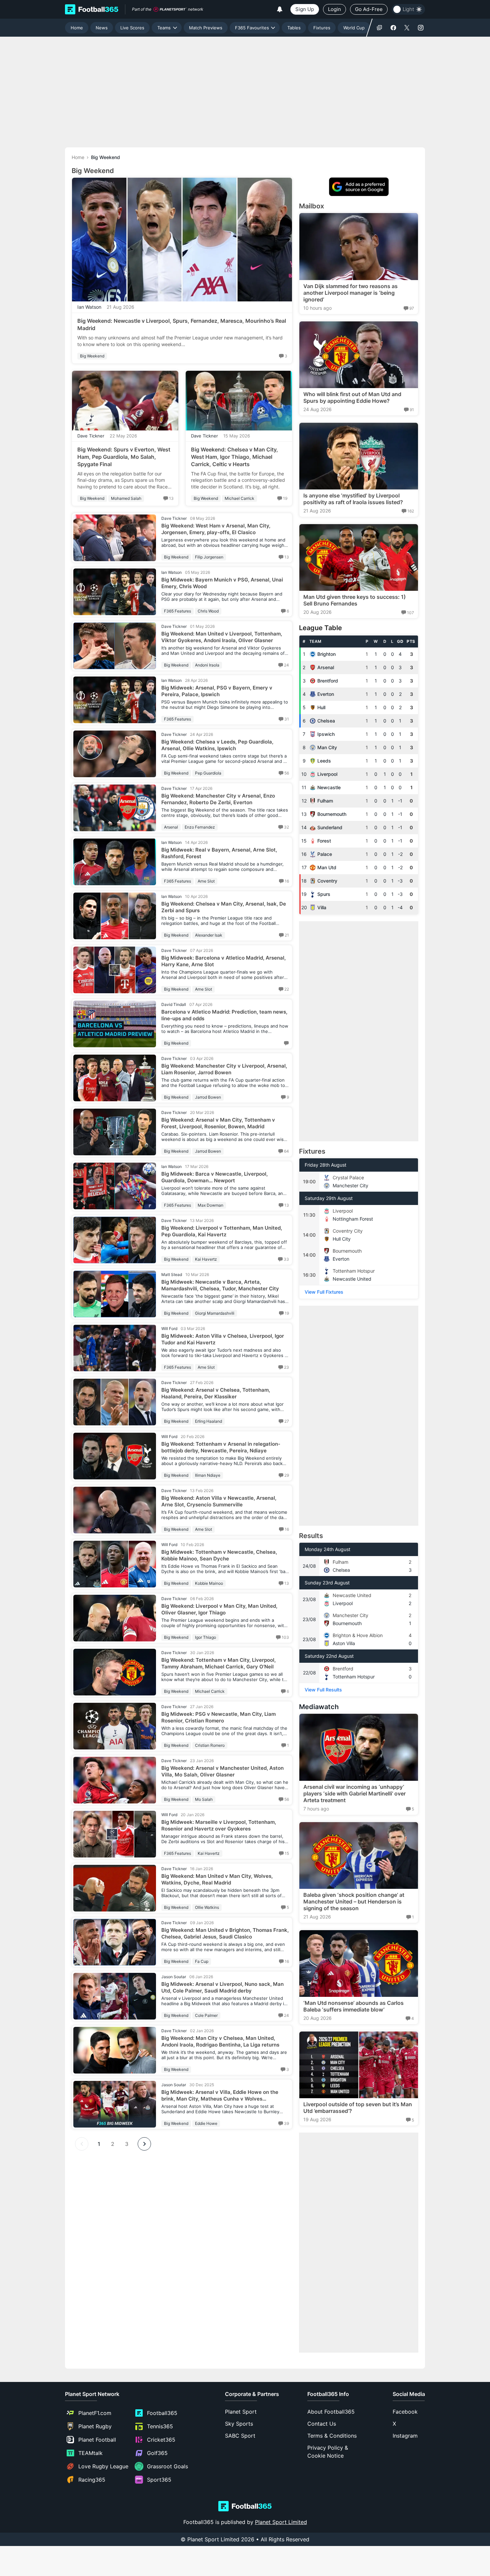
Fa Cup (202, 1961)
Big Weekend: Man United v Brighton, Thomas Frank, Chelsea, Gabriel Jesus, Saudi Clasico (225, 1933)
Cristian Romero (210, 1745)
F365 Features (177, 611)
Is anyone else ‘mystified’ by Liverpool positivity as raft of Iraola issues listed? (353, 499)
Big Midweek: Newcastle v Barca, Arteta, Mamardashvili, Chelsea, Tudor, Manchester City (220, 1285)
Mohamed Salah (126, 498)
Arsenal (171, 827)
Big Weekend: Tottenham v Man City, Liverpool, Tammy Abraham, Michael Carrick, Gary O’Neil (218, 1663)
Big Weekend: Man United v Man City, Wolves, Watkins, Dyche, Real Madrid (217, 1879)
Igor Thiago (205, 1637)
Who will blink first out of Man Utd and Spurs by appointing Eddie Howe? (352, 397)
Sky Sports (239, 2424)
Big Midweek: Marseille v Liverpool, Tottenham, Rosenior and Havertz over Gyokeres (219, 1825)
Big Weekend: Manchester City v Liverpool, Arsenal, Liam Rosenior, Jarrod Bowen (224, 1069)
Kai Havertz (206, 1259)
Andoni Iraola (207, 665)
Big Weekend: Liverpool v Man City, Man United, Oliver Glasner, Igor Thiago (219, 1609)
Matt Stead (172, 1274)
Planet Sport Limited (281, 2522)
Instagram (405, 2436)
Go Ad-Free (369, 9)
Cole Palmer (206, 2015)
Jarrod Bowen (208, 1097)
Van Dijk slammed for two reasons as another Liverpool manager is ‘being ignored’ (350, 293)
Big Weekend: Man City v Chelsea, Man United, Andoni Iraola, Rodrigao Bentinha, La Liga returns (220, 2041)
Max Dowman (210, 1205)
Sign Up (305, 9)
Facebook (405, 2412)
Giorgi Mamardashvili (215, 1313)
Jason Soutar (174, 1977)
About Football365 (331, 2412)
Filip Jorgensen (209, 557)
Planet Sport (241, 2412)
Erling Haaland (208, 1421)
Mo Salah (204, 1799)
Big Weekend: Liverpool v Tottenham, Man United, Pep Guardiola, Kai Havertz (222, 1231)
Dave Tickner (91, 436)
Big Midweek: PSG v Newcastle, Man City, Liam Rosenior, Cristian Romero (218, 1717)
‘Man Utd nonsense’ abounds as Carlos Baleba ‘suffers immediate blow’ (353, 2006)
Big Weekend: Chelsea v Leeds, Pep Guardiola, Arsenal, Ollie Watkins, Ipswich (217, 745)
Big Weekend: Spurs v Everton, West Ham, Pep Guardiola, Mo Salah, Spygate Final (124, 457)
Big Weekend (92, 356)
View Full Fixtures (324, 1292)
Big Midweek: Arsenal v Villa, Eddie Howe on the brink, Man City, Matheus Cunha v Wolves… (220, 2095)
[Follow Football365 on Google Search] (379, 28)
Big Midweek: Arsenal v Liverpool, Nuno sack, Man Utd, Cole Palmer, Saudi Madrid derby (222, 1987)
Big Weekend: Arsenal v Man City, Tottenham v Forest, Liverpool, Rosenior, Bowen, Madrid (218, 1123)
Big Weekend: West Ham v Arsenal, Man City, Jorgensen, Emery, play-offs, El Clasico (216, 529)
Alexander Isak (209, 935)
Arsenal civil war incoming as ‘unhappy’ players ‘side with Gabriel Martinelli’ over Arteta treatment (354, 1793)
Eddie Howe (206, 2123)
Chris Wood (208, 611)
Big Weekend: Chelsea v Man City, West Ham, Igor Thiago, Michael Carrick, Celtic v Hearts (234, 457)
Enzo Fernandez (200, 827)
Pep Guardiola (208, 773)
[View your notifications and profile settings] (280, 9)
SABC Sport (240, 2436)
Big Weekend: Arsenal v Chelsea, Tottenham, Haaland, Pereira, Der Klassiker (216, 1393)
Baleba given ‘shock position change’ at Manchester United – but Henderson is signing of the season (354, 1901)
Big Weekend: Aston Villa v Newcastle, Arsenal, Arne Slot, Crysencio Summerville (219, 1501)
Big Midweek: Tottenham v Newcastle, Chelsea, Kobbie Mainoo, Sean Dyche (219, 1555)
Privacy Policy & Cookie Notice (328, 2452)
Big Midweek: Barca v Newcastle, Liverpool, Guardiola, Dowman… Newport (214, 1177)
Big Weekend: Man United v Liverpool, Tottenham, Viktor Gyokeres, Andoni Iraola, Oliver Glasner (222, 637)
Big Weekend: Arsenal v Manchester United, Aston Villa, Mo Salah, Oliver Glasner (222, 1771)
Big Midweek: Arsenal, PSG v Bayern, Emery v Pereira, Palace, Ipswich (217, 691)
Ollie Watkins (207, 1907)
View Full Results (323, 1690)
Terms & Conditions (332, 2436)
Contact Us (322, 2424)
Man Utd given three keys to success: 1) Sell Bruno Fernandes (354, 600)
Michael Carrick (239, 498)
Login (334, 9)
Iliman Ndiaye (208, 1475)
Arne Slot (206, 881)
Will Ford (169, 1329)
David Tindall (174, 1004)
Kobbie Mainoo (209, 1583)
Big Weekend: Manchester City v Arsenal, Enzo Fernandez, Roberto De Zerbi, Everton (218, 799)
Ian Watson (89, 307)
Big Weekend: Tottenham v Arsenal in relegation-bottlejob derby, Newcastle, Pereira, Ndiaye (221, 1447)
